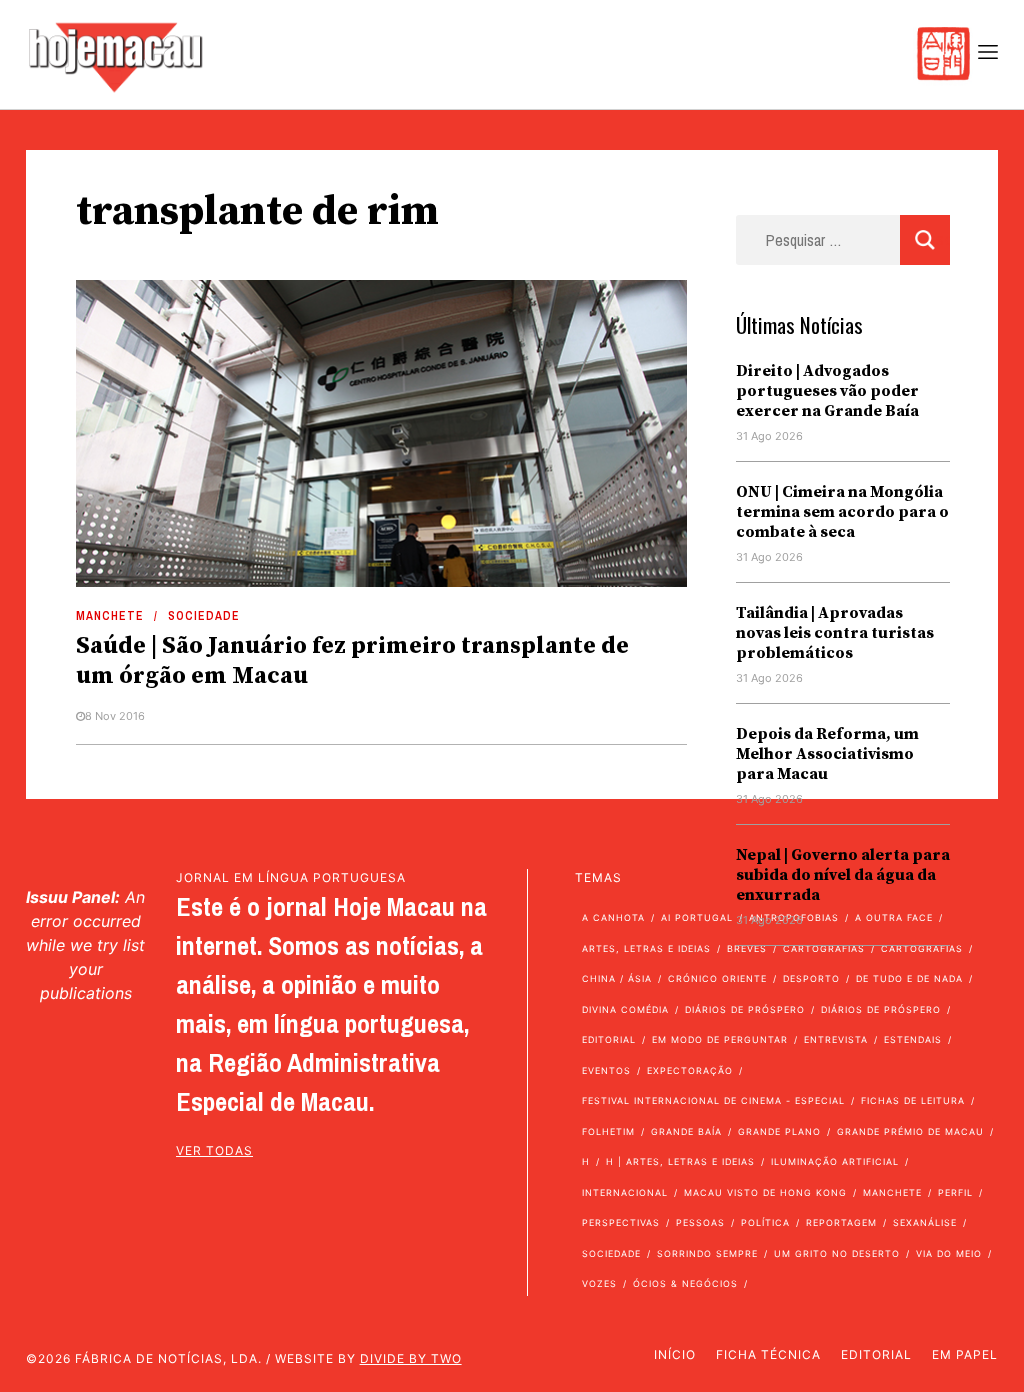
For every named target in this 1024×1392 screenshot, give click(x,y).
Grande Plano (779, 1131)
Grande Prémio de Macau (910, 1131)
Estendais (913, 1039)
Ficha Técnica (768, 1354)
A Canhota (613, 917)
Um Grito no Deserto (837, 1253)
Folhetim (608, 1131)
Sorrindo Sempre (707, 1253)
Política (765, 1222)
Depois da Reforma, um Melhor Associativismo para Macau (827, 754)
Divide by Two (411, 1358)
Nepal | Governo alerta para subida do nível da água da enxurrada (843, 875)
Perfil (955, 1192)
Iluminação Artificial (835, 1161)
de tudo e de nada (909, 978)
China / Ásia (617, 978)
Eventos (606, 1070)
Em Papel (965, 1354)
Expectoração (690, 1070)
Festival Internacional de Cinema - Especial (713, 1100)
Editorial (609, 1039)
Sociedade (204, 616)
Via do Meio (949, 1253)
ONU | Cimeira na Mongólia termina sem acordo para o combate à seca (842, 512)
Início (675, 1354)
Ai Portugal (697, 917)
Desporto (811, 978)
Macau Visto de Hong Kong (765, 1192)
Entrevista (836, 1039)
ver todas (214, 1150)
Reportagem (841, 1222)
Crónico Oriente (717, 978)
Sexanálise (925, 1222)
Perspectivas (621, 1222)
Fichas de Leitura (913, 1100)
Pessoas (700, 1222)
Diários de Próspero (745, 1009)
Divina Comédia (625, 1009)
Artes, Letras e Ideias (646, 948)
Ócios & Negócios (685, 1283)
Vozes (599, 1283)
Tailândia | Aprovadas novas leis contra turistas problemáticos (835, 633)
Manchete (110, 616)
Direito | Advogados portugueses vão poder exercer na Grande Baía (827, 391)
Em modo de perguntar (720, 1039)
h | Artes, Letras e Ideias (680, 1161)
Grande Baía (686, 1131)
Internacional (625, 1192)
